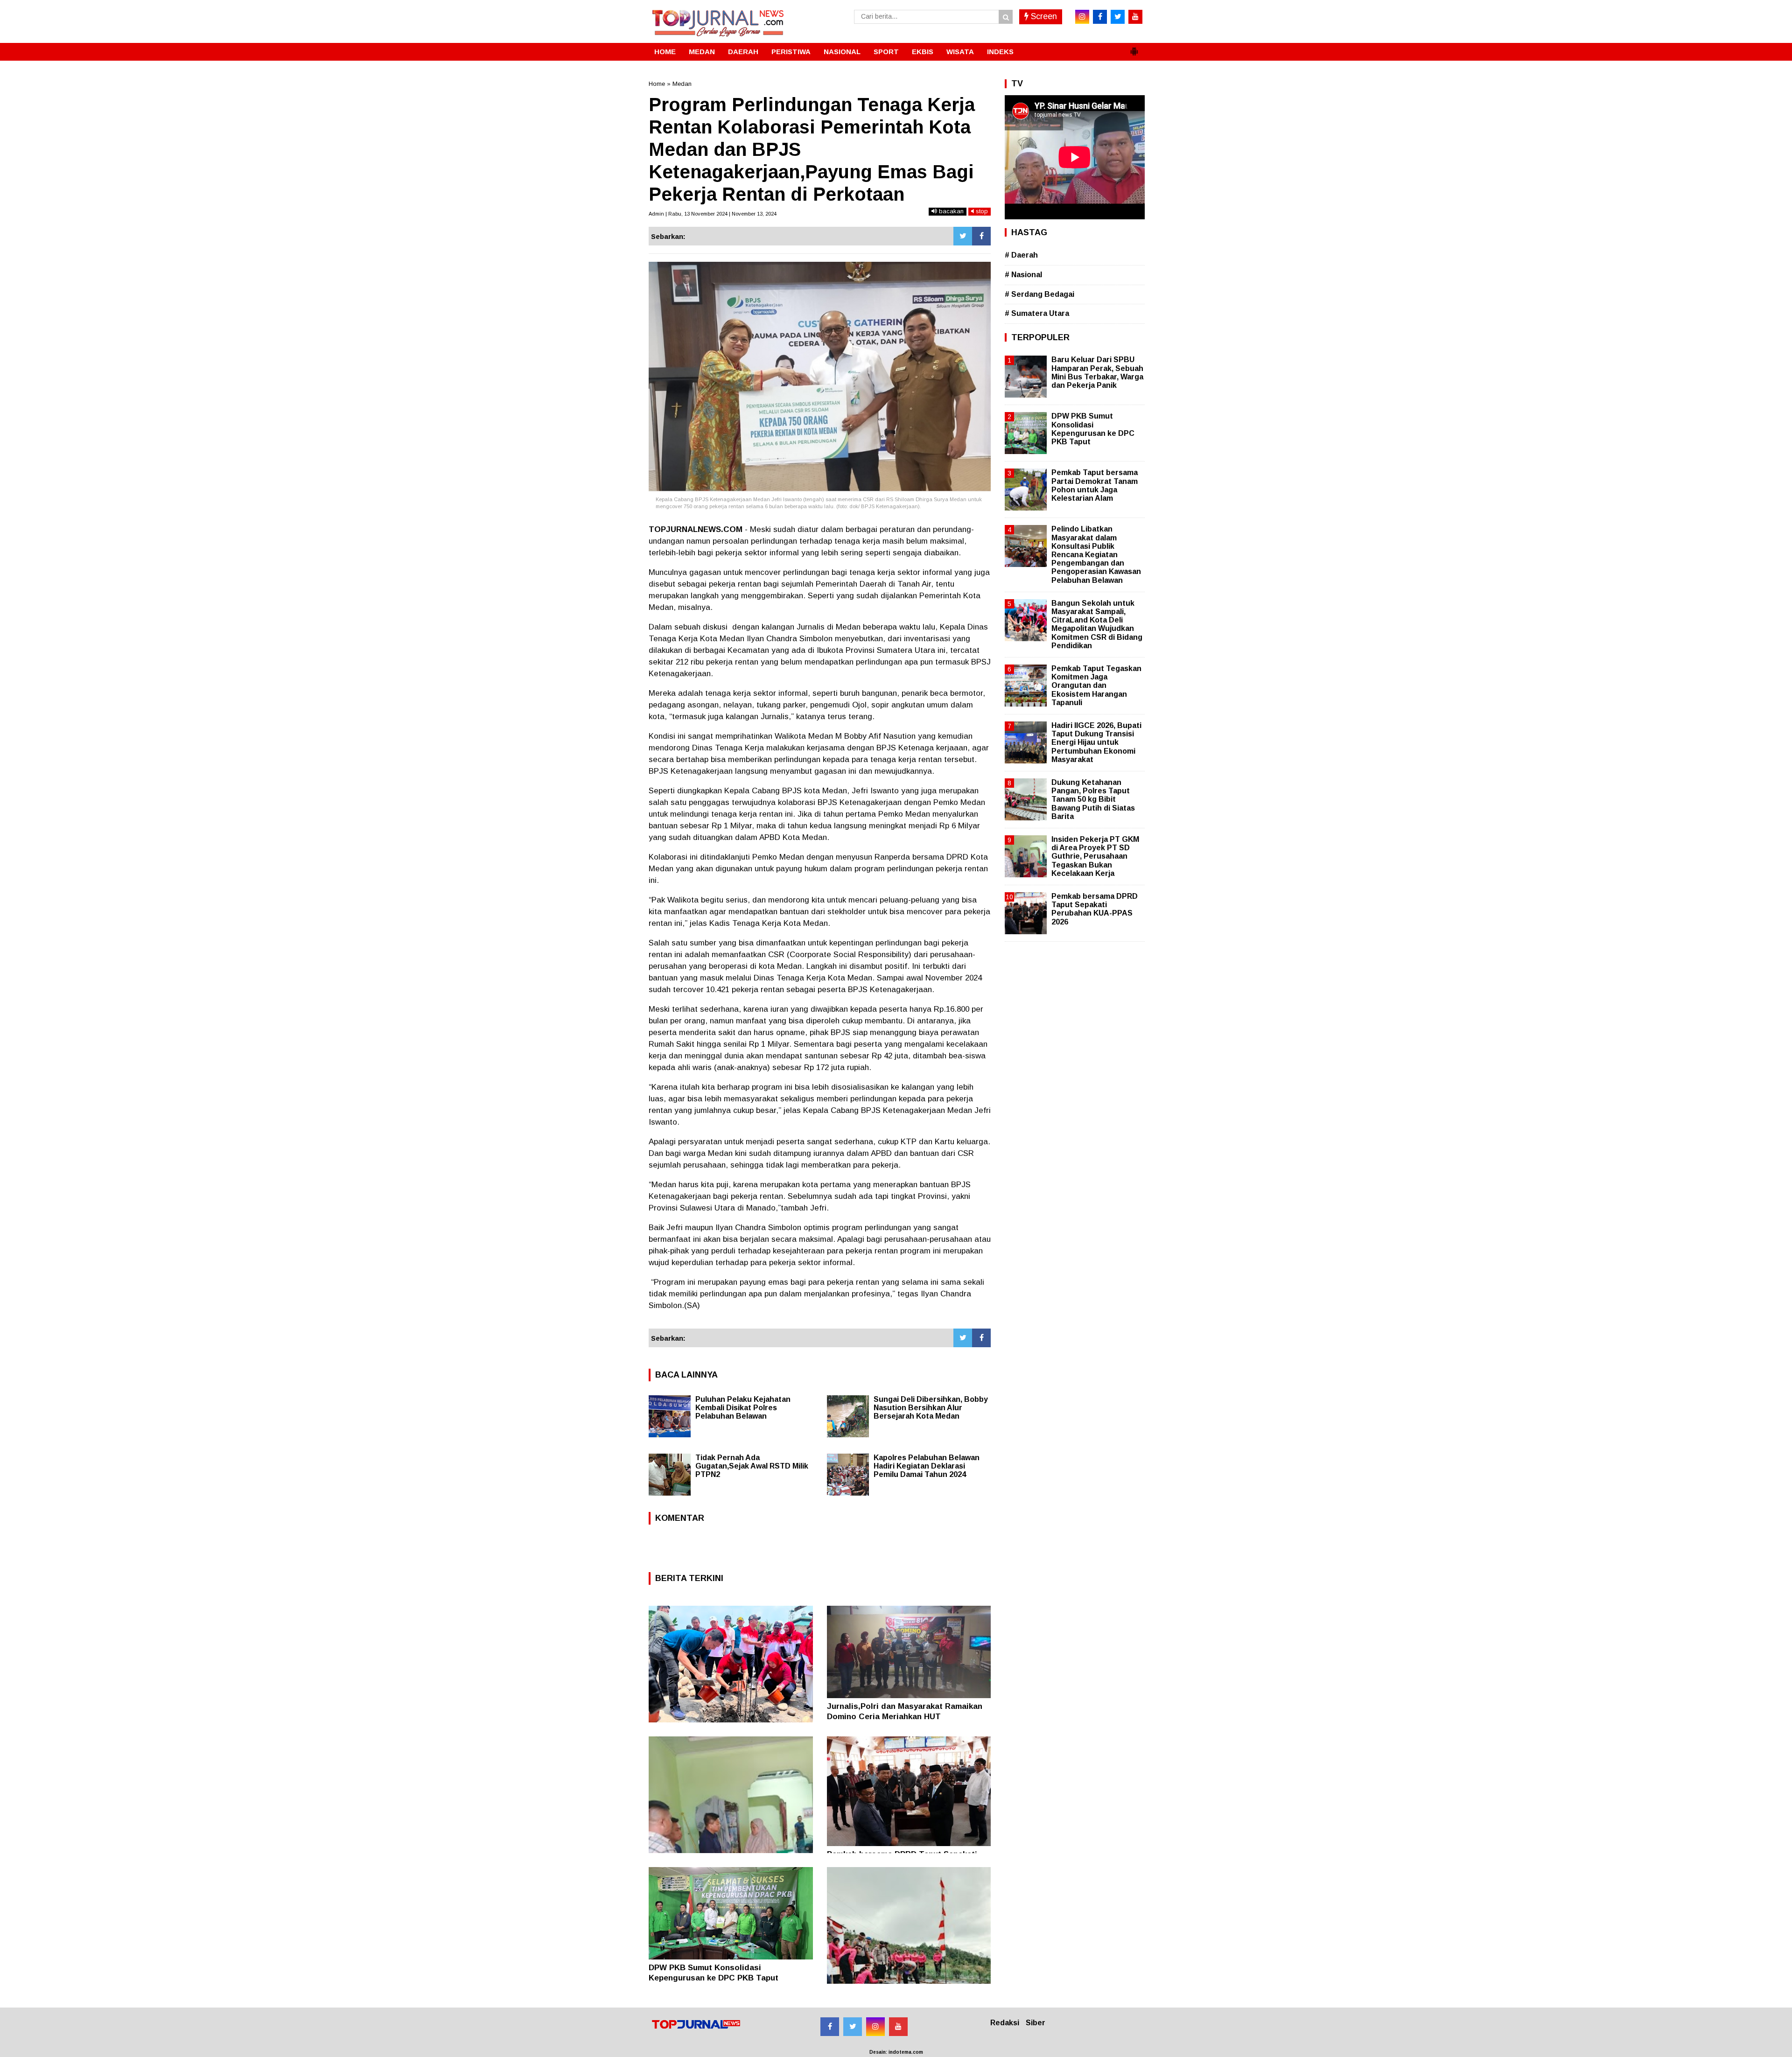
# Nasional (1023, 275)
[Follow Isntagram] (875, 2027)
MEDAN (702, 52)
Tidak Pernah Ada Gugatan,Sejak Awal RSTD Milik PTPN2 (752, 1466)
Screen (1043, 16)
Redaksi (1005, 2023)
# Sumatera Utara (1037, 313)
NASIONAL (842, 52)
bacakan (950, 211)
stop (981, 211)
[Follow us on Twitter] (853, 2027)
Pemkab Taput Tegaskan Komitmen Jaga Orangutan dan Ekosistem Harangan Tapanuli (1096, 686)
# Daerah (1021, 255)
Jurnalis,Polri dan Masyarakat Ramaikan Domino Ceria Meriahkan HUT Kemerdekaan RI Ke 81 (905, 1717)
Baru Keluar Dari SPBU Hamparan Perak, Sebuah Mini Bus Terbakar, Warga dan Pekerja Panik (1097, 372)
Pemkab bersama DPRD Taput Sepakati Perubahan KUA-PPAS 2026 (1095, 909)
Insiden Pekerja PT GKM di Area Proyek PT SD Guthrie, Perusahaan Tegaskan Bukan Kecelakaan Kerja (1095, 856)
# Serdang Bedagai (1039, 294)
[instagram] (1082, 17)
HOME (665, 52)
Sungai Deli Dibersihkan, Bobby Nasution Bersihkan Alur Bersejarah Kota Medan (931, 1408)
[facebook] (1100, 17)
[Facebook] (981, 236)
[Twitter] (963, 236)
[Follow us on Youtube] (898, 2027)
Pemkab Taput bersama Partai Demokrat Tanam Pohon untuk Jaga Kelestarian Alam (1095, 485)
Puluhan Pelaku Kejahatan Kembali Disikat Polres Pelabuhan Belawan (743, 1408)
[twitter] (1118, 17)
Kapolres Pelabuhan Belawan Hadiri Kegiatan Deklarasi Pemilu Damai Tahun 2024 (927, 1466)
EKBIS (923, 52)
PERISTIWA (791, 52)
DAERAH (743, 52)
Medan (682, 84)
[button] (1134, 48)
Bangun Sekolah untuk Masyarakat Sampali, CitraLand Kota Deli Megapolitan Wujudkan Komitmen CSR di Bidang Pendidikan (1097, 624)
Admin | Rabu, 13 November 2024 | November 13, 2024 (713, 214)
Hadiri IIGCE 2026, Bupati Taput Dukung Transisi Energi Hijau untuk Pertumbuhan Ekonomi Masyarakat (1096, 742)
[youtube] (1135, 17)
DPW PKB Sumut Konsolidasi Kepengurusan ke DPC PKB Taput (1093, 429)
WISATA (960, 52)
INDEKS (1000, 52)
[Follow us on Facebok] (830, 2027)
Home (657, 84)
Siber (1036, 2023)
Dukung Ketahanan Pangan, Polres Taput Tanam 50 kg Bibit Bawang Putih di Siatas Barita (1093, 799)
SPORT (886, 52)
